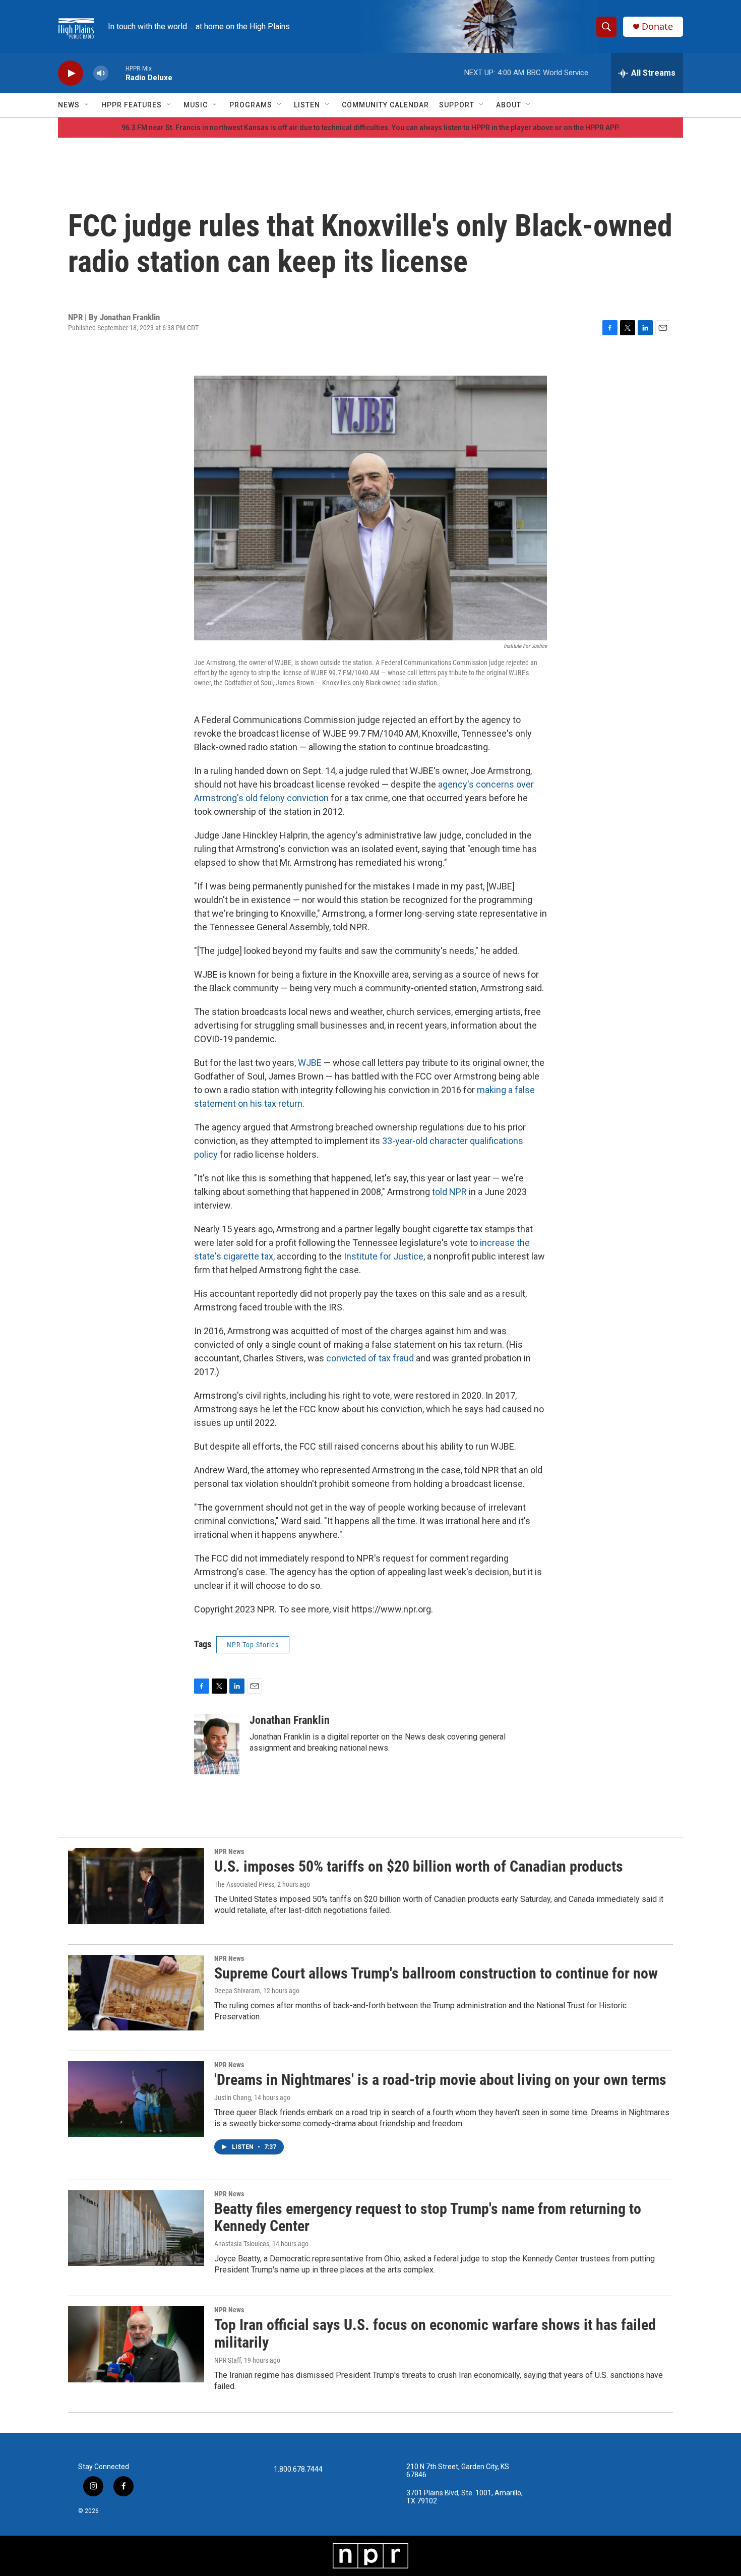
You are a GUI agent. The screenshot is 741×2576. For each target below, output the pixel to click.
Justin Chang (233, 2098)
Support (457, 105)
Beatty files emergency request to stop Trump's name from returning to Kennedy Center (428, 2218)
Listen (307, 105)
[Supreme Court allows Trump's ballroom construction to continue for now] (136, 1993)
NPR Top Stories (253, 1645)
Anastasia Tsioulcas (242, 2244)
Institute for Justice (384, 1256)
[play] (71, 73)
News (69, 105)
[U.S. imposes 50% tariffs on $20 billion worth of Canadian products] (136, 1886)
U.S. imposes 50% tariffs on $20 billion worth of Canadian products (419, 1866)
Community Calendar (385, 105)
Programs (251, 105)
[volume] (101, 73)
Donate (657, 26)
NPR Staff (228, 2360)
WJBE (310, 1063)
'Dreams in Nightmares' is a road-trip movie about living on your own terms (440, 2080)
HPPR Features (132, 105)
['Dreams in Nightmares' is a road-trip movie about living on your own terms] (136, 2099)
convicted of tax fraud (371, 1358)
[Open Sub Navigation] (87, 105)
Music (196, 105)
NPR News (229, 1851)
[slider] (117, 73)
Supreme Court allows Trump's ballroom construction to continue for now (436, 1973)
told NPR (449, 1192)
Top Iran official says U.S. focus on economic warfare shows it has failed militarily (435, 2333)
